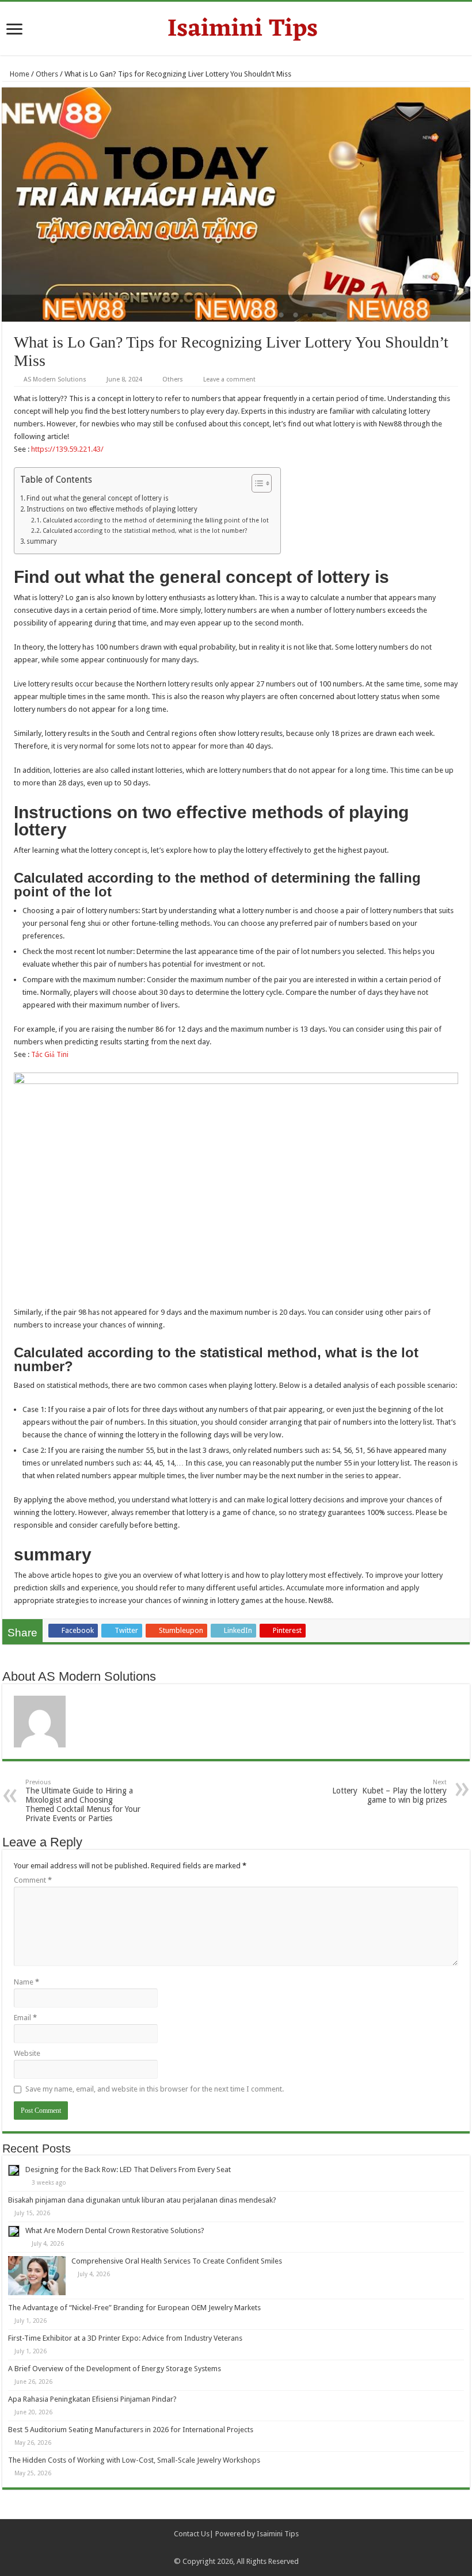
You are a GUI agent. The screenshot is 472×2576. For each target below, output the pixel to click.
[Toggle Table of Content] (256, 483)
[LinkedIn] (252, 2548)
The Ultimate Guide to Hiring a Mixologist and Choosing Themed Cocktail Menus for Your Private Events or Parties (83, 1801)
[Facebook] (220, 2548)
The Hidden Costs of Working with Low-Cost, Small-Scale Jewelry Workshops (134, 2460)
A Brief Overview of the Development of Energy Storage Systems (115, 2369)
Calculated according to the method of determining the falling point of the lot (156, 520)
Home (19, 74)
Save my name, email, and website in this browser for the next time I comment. (155, 2089)
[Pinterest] (241, 2548)
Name (26, 1982)
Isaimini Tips (278, 2534)
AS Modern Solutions (55, 379)
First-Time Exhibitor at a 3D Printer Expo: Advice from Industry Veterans (125, 2338)
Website (27, 2053)
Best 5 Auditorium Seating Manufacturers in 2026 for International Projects (131, 2430)
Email (25, 2018)
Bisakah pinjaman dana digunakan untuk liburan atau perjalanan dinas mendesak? (142, 2200)
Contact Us (192, 2534)
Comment (33, 1880)
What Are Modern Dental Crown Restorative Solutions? (115, 2230)
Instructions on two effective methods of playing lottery (112, 509)
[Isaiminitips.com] (236, 27)
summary (42, 541)
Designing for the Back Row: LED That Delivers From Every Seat (128, 2169)
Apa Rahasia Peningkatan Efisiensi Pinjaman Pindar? (92, 2399)
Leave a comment (229, 379)
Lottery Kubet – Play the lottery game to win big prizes (389, 1791)
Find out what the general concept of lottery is (98, 498)
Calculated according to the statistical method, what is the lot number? (145, 531)
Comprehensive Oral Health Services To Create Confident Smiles (177, 2261)
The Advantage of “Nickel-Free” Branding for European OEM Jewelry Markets (134, 2308)
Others (47, 74)
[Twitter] (231, 2548)
